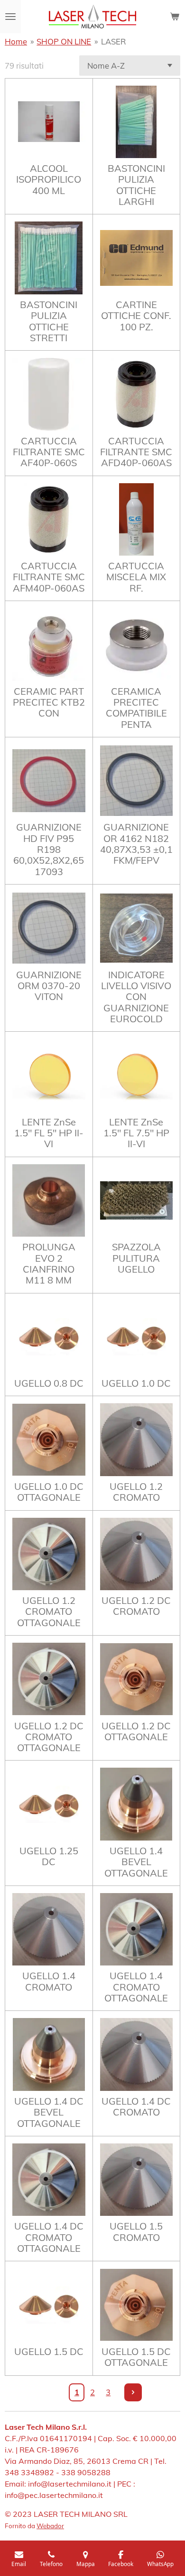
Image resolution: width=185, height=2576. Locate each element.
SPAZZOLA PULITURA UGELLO (136, 1258)
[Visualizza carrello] (175, 17)
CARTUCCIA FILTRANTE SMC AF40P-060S (49, 452)
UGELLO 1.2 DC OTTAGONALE (136, 1731)
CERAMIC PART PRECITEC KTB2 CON (49, 702)
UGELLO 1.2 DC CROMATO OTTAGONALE (49, 1737)
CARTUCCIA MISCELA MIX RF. (136, 577)
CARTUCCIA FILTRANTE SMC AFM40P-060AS (49, 577)
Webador (50, 2526)
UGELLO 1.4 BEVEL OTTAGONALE (136, 1862)
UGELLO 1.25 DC (49, 1856)
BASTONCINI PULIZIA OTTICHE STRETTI (49, 321)
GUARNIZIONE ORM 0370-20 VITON (49, 986)
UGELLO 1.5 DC (49, 2351)
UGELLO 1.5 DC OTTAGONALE (136, 2357)
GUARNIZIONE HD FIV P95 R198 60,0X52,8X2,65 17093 (49, 849)
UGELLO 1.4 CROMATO (49, 1981)
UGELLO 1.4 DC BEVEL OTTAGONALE (49, 2112)
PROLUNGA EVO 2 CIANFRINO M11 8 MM (49, 1263)
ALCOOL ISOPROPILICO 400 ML (49, 179)
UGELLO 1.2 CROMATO (136, 1492)
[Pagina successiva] (133, 2392)
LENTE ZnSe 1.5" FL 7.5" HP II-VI (136, 1133)
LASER (114, 41)
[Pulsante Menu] (10, 17)
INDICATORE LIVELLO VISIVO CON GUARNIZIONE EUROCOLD (136, 997)
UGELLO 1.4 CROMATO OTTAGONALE (136, 1987)
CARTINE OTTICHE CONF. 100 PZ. (136, 316)
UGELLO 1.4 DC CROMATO (136, 2107)
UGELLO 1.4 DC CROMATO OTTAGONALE (49, 2237)
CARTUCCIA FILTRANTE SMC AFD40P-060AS (136, 452)
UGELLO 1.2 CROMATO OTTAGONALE (49, 1611)
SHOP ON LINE (64, 41)
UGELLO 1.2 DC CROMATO (136, 1606)
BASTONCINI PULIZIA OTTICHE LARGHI (136, 185)
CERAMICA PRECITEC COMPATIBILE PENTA (136, 708)
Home (16, 41)
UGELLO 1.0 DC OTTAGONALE (49, 1492)
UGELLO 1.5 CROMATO (136, 2232)
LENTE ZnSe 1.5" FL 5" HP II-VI (49, 1133)
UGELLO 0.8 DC (49, 1383)
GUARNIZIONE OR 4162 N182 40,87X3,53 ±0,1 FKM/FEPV (136, 844)
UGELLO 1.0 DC (136, 1383)
